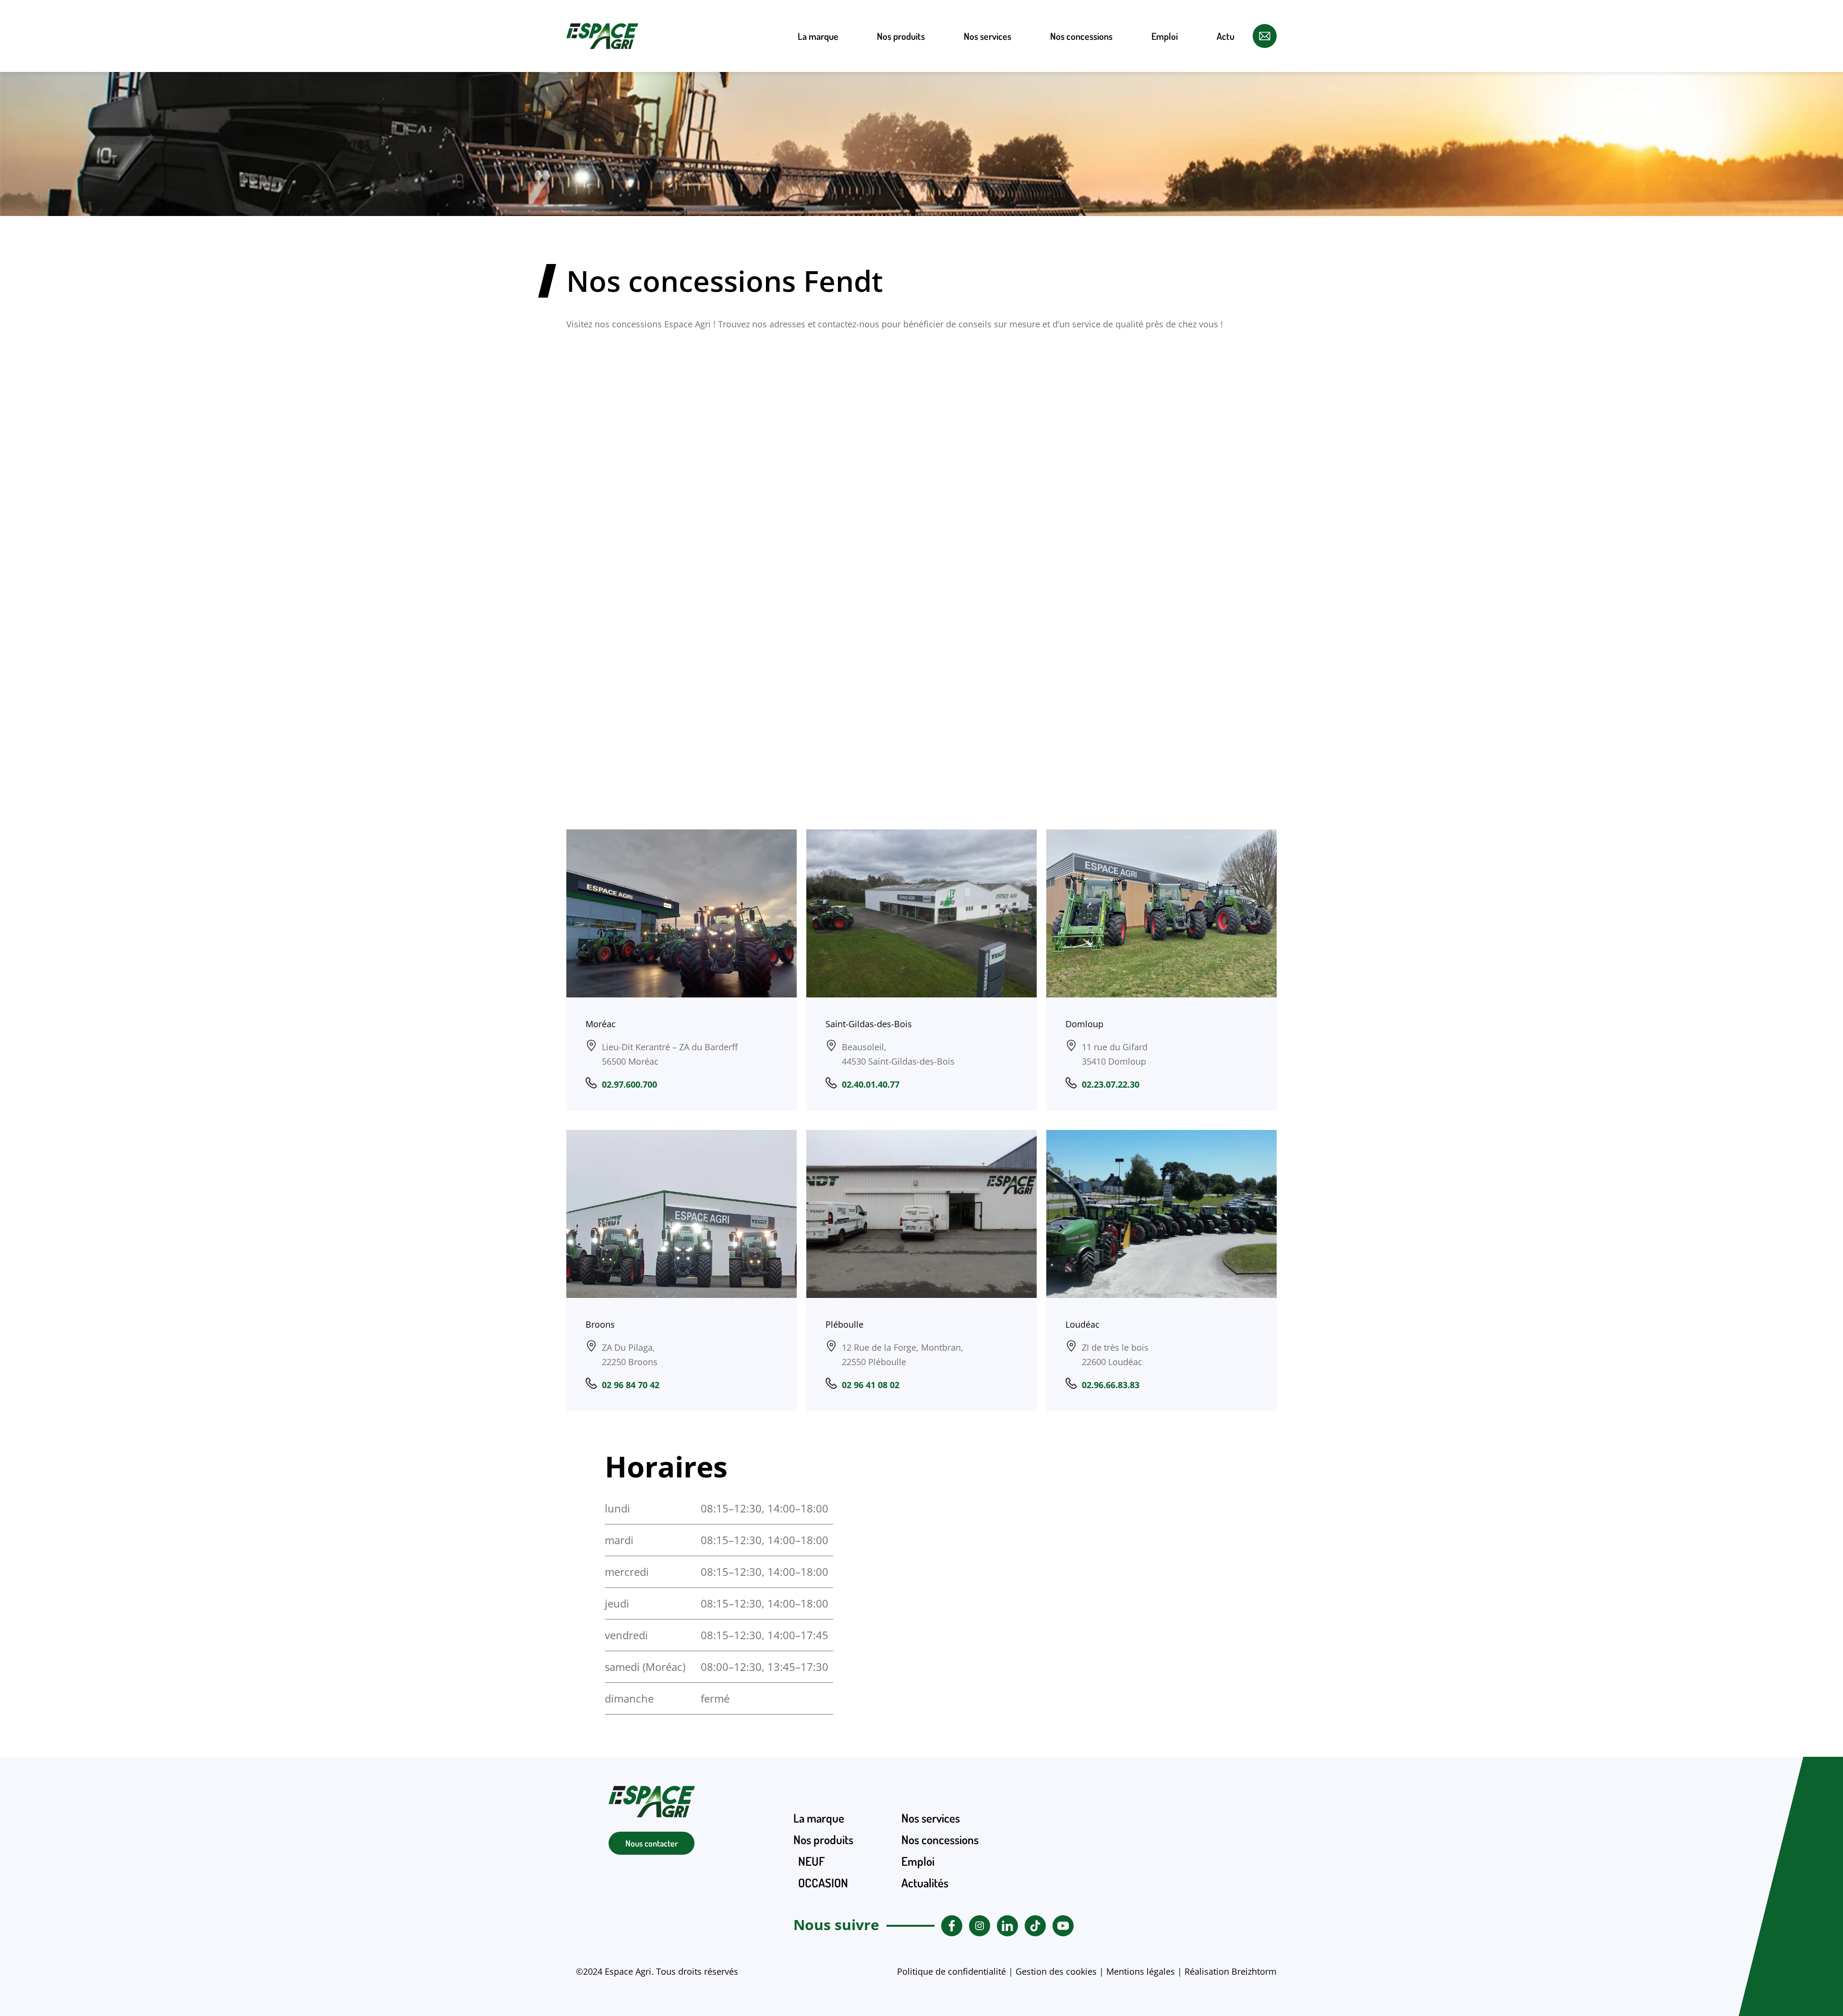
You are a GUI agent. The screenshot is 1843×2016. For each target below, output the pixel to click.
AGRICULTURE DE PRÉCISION (901, 158)
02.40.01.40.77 (871, 1084)
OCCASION (901, 122)
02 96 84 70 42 (631, 1385)
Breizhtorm (1254, 1971)
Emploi (1165, 36)
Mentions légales (1141, 1971)
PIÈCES (901, 193)
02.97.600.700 (629, 1084)
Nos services (987, 36)
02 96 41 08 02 (871, 1385)
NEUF (901, 92)
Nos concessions (1081, 36)
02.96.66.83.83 (1111, 1385)
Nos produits (901, 36)
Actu (1226, 36)
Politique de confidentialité (951, 1971)
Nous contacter (652, 1843)
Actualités (925, 1883)
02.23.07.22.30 (1111, 1084)
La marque (818, 36)
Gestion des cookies (1056, 1971)
